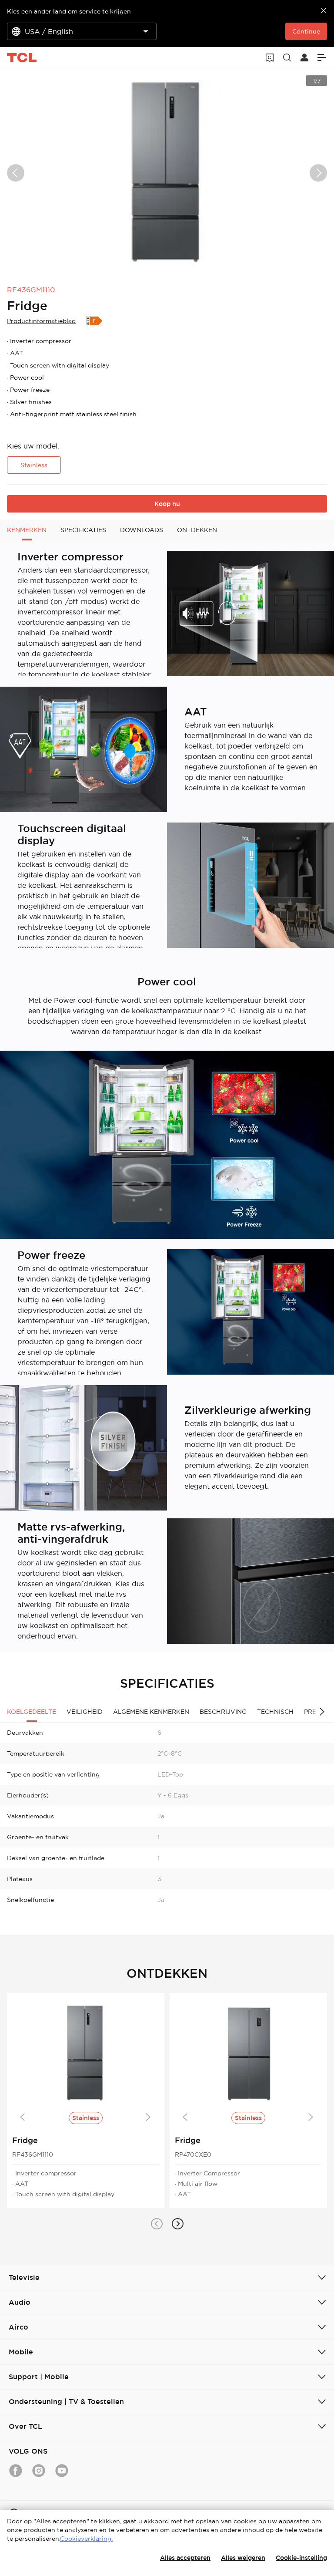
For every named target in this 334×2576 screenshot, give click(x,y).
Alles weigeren (243, 2558)
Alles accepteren (185, 2558)
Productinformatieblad (41, 321)
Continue (306, 31)
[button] (157, 2224)
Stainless (34, 465)
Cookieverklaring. (86, 2539)
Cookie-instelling (301, 2558)
